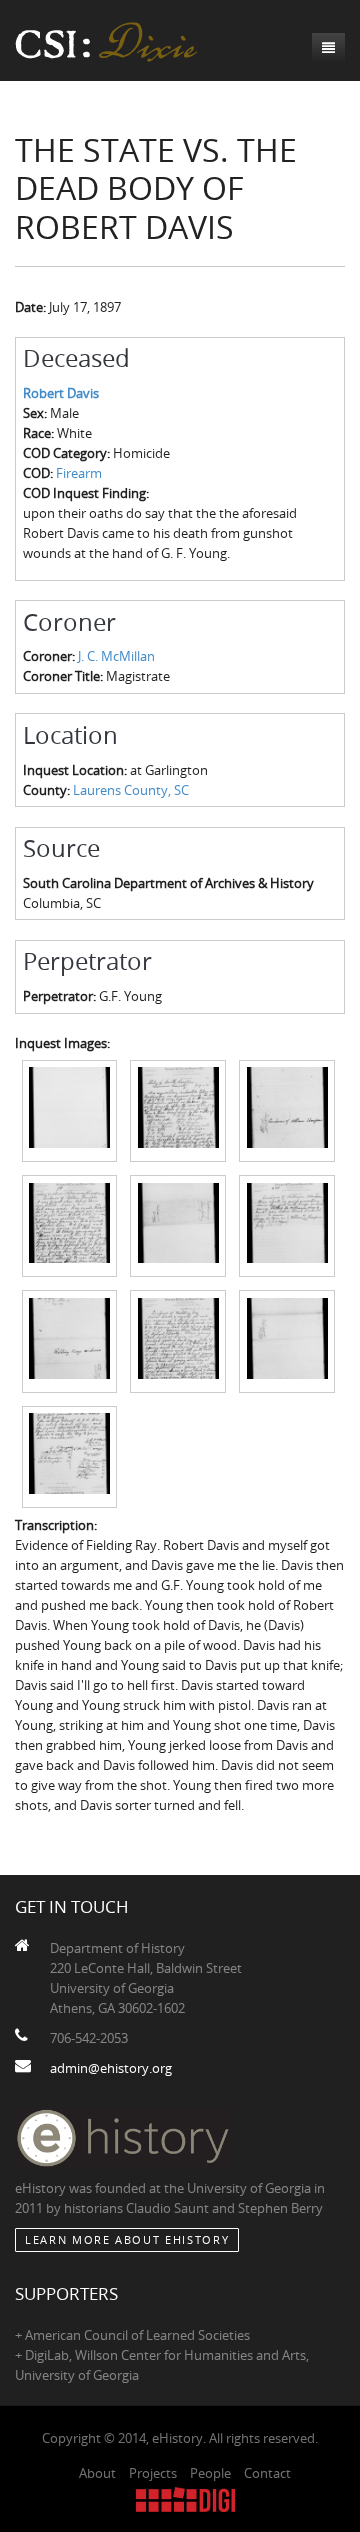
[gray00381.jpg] (287, 1225)
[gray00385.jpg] (70, 1456)
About (97, 2473)
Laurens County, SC (131, 790)
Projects (153, 2473)
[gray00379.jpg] (70, 1225)
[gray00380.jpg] (178, 1225)
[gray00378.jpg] (287, 1109)
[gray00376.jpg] (70, 1109)
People (210, 2473)
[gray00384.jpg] (287, 1340)
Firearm (79, 473)
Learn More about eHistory (127, 2239)
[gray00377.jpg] (178, 1109)
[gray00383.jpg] (178, 1340)
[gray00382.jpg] (70, 1340)
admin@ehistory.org (111, 2068)
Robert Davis (61, 393)
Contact (267, 2473)
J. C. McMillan (116, 656)
